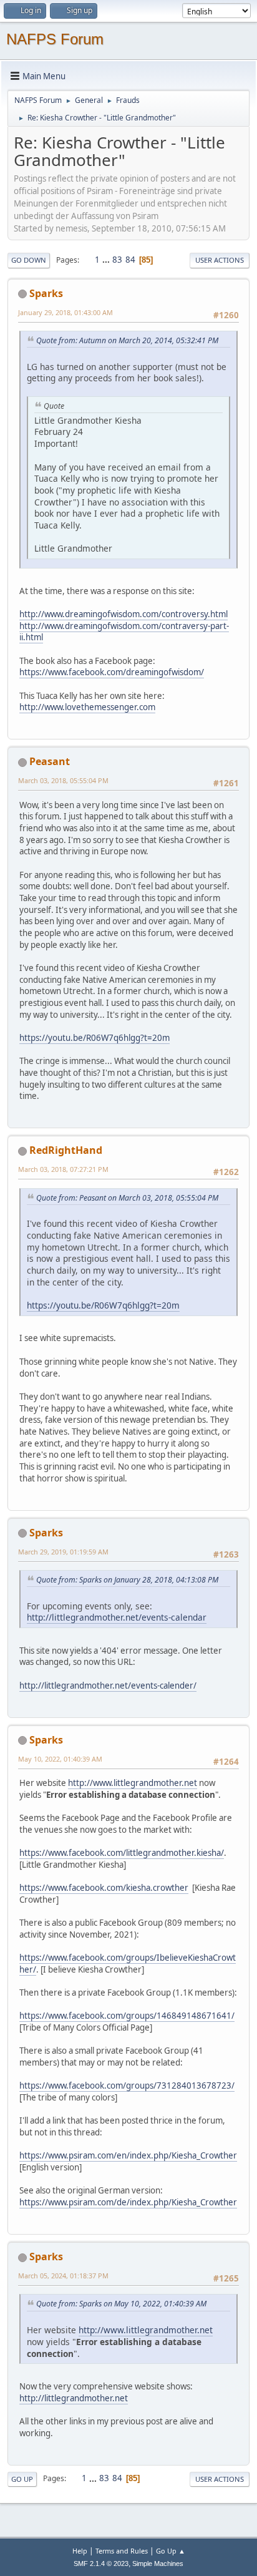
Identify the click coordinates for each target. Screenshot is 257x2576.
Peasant (50, 761)
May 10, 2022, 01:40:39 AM (60, 1759)
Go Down (29, 260)
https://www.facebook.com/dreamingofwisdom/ (112, 672)
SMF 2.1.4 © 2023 (101, 2564)
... (107, 260)
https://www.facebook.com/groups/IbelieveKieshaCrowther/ (128, 1964)
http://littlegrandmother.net (74, 2398)
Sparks (46, 293)
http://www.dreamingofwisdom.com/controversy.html (124, 614)
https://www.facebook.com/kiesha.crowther (104, 1888)
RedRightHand (66, 1150)
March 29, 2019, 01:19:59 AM (63, 1552)
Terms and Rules (122, 2551)
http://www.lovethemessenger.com (87, 707)
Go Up (22, 2479)
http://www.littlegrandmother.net (133, 1783)
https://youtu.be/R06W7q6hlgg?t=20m (95, 1038)
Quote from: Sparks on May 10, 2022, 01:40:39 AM (121, 2304)
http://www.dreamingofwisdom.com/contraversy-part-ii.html (124, 632)
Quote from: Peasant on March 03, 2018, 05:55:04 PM (127, 1198)
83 (117, 260)
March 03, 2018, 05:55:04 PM (63, 780)
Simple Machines (158, 2564)
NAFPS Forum (55, 39)
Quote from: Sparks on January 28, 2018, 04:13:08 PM (127, 1580)
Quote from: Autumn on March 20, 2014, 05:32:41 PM (127, 340)
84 (130, 260)
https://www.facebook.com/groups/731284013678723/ (127, 2086)
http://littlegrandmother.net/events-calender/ (108, 1686)
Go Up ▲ (171, 2551)
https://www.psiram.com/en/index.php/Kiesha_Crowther (128, 2155)
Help (80, 2551)
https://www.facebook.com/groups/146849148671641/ (127, 2016)
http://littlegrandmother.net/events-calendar (117, 1617)
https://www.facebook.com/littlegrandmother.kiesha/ (122, 1853)
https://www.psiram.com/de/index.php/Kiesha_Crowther (128, 2202)
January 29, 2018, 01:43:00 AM (65, 312)
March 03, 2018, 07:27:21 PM (63, 1169)
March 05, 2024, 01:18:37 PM (63, 2276)
